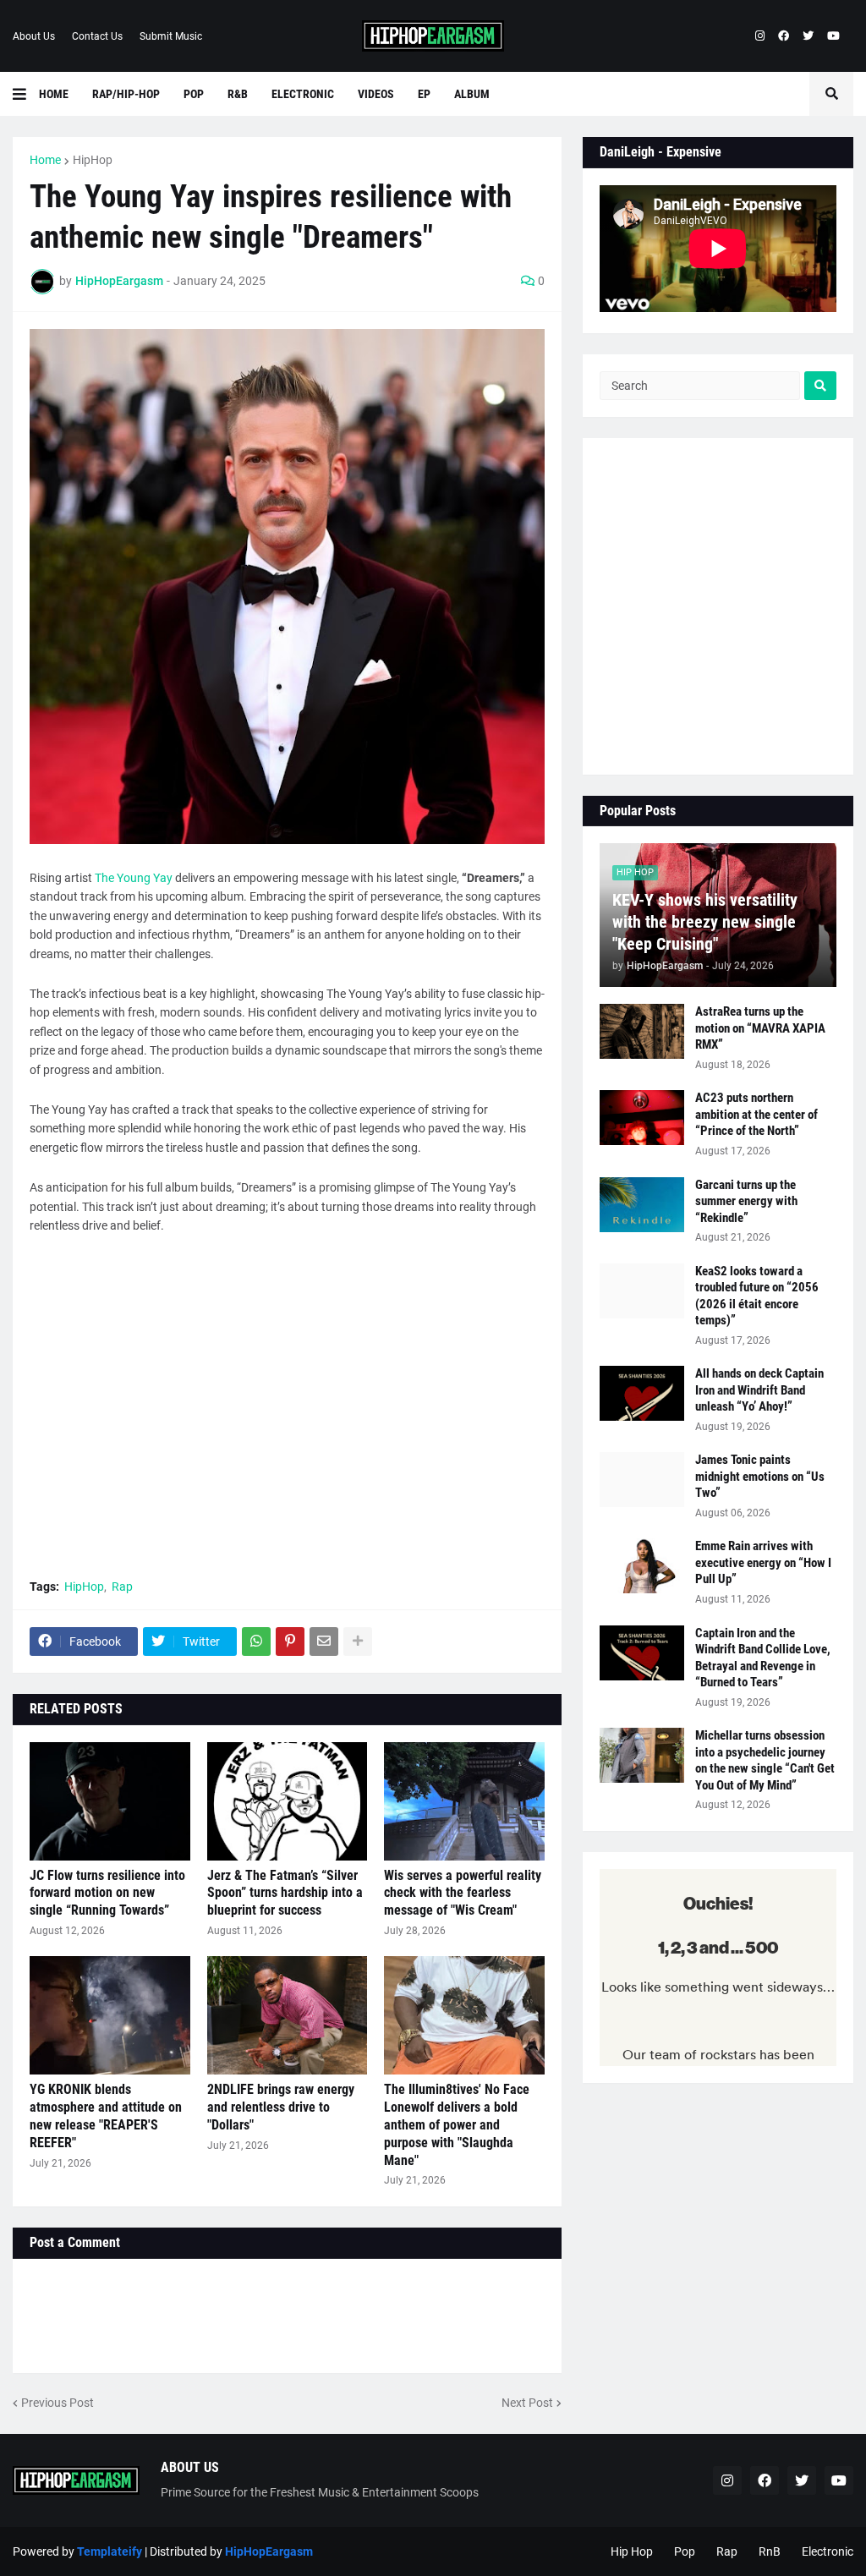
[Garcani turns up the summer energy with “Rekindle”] (642, 1205)
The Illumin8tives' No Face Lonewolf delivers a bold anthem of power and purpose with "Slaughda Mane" (457, 2124)
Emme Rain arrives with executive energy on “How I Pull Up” (763, 1562)
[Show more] (358, 1642)
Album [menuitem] (472, 94)
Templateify (110, 2551)
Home (45, 160)
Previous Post (58, 2403)
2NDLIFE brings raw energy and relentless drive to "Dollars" (281, 2107)
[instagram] (760, 36)
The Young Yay (134, 878)
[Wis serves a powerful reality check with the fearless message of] (464, 1801)
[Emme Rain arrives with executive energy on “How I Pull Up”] (642, 1566)
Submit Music (171, 36)
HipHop (93, 160)
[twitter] (808, 36)
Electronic (828, 2551)
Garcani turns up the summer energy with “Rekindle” (746, 1201)
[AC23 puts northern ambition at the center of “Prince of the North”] (642, 1118)
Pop (685, 2551)
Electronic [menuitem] (303, 94)
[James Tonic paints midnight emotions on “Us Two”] (642, 1480)
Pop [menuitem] (194, 94)
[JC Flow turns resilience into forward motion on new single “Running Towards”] (110, 1801)
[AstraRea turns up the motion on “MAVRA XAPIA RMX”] (642, 1031)
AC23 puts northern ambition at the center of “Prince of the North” (756, 1114)
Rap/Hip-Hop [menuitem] (126, 94)
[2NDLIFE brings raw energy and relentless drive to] (288, 2015)
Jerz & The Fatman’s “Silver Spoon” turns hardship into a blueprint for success (285, 1893)
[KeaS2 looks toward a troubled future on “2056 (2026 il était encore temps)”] (642, 1291)
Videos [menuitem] (376, 94)
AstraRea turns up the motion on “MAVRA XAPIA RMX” (760, 1028)
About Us (34, 36)
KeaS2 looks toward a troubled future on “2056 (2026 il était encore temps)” (757, 1296)
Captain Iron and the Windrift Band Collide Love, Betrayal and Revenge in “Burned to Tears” (763, 1658)
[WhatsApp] (256, 1642)
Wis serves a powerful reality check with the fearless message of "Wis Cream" (463, 1893)
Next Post (527, 2403)
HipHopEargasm (269, 2551)
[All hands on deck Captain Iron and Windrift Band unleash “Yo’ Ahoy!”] (642, 1393)
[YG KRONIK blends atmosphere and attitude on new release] (110, 2015)
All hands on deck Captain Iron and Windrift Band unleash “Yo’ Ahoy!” (759, 1390)
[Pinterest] (290, 1642)
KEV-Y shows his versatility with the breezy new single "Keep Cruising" (705, 922)
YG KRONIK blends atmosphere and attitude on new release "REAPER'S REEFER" (106, 2116)
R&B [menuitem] (238, 94)
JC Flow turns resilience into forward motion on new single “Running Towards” (107, 1893)
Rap (122, 1587)
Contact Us (97, 36)
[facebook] (784, 36)
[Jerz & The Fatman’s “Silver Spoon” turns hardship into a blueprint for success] (288, 1801)
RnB (770, 2551)
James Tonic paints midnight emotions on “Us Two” (760, 1476)
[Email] (324, 1642)
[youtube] (833, 36)
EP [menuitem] (424, 94)
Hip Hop (632, 2551)
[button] (26, 94)
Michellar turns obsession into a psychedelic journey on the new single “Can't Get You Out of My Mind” (765, 1760)
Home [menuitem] (54, 94)
